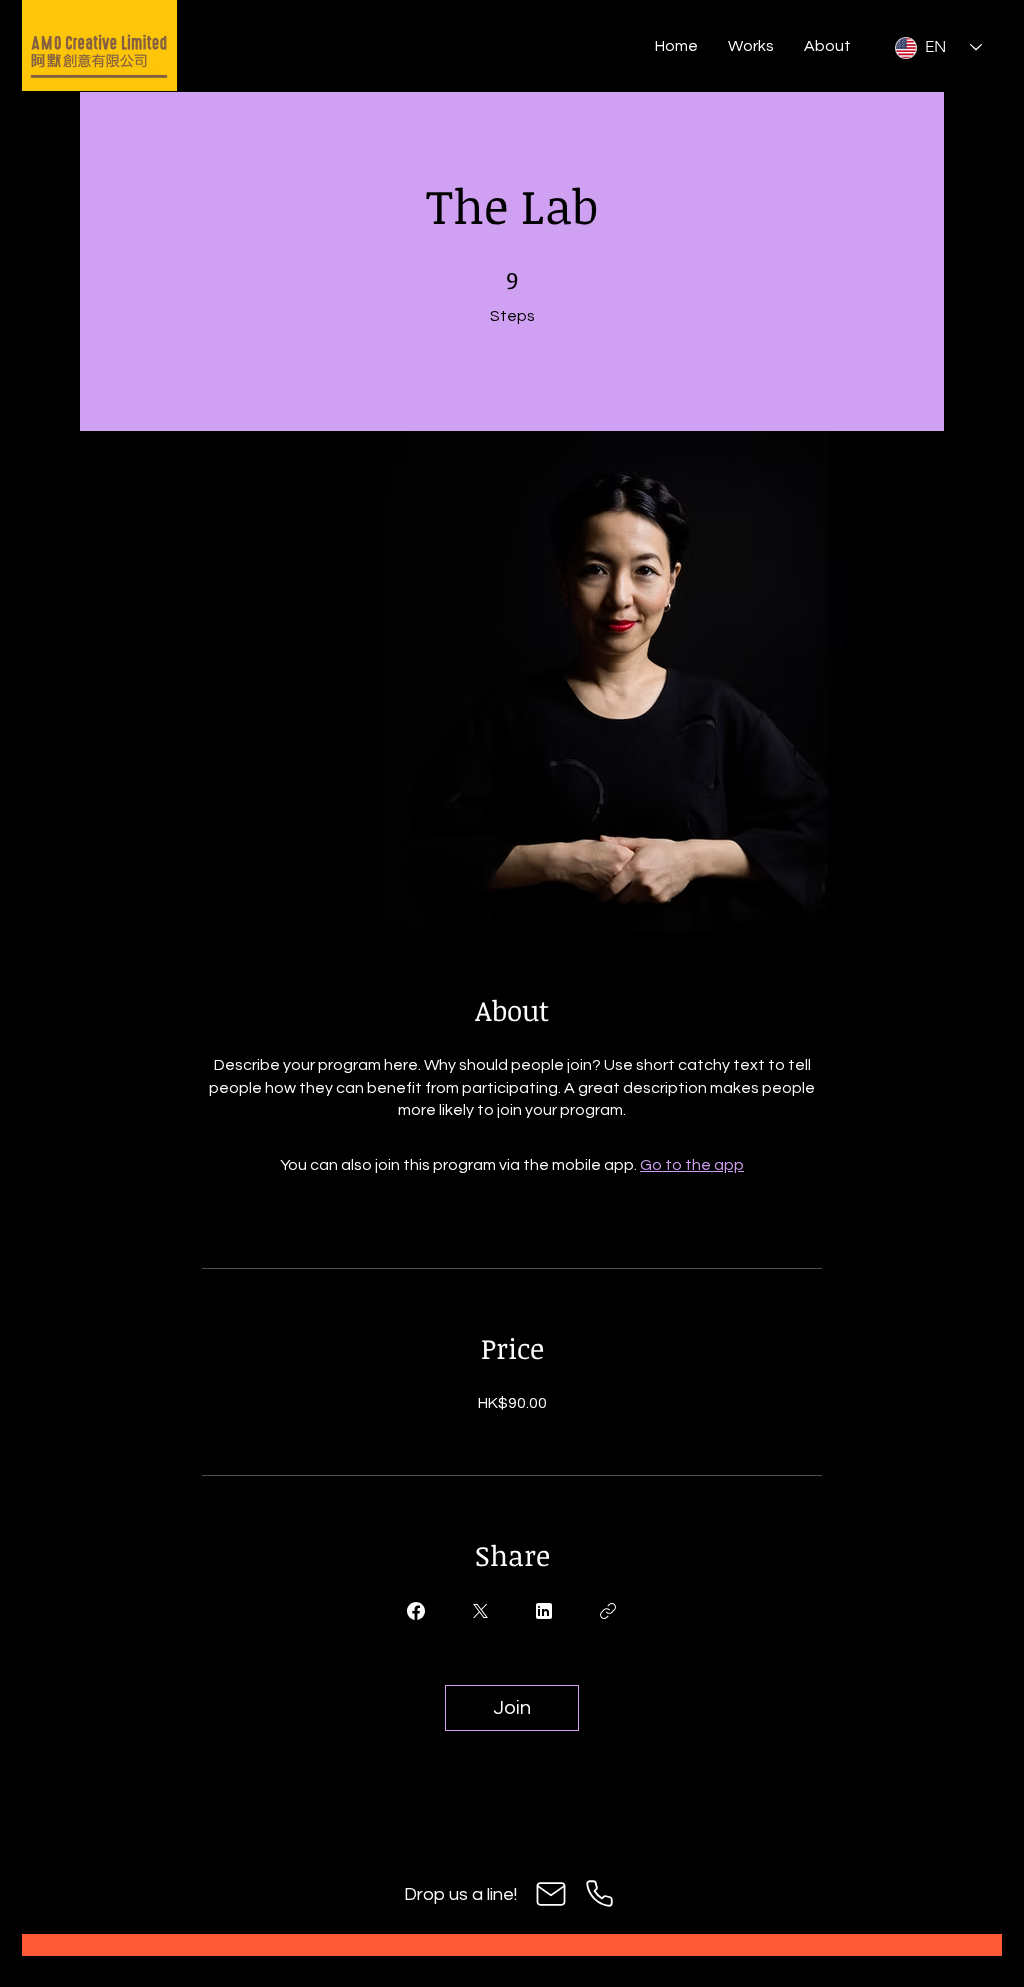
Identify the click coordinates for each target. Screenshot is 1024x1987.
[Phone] (599, 1894)
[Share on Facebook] (416, 1611)
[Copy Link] (608, 1611)
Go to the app (692, 1165)
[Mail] (551, 1894)
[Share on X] (480, 1611)
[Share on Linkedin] (544, 1611)
